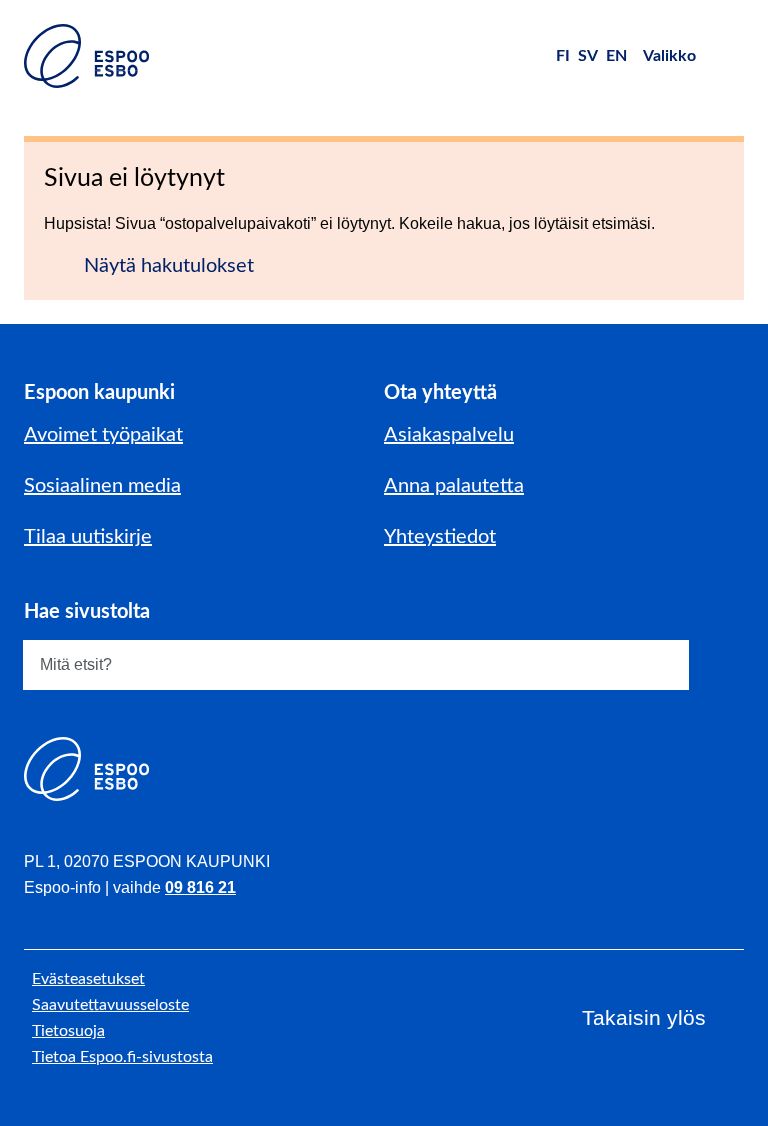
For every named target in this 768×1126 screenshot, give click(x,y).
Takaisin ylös (644, 1017)
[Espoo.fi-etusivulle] (86, 56)
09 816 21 (200, 887)
